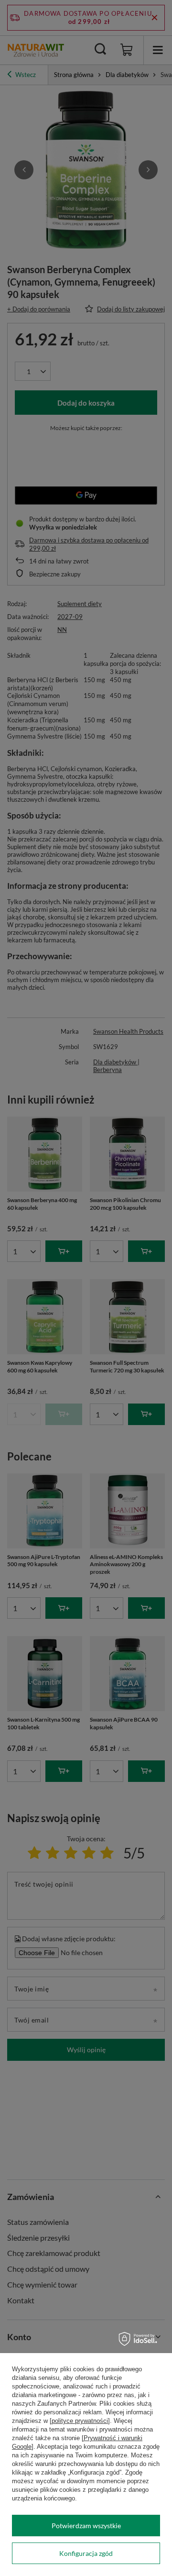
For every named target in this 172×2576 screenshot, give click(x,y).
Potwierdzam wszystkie (86, 2526)
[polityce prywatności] (80, 2421)
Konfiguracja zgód (86, 2553)
